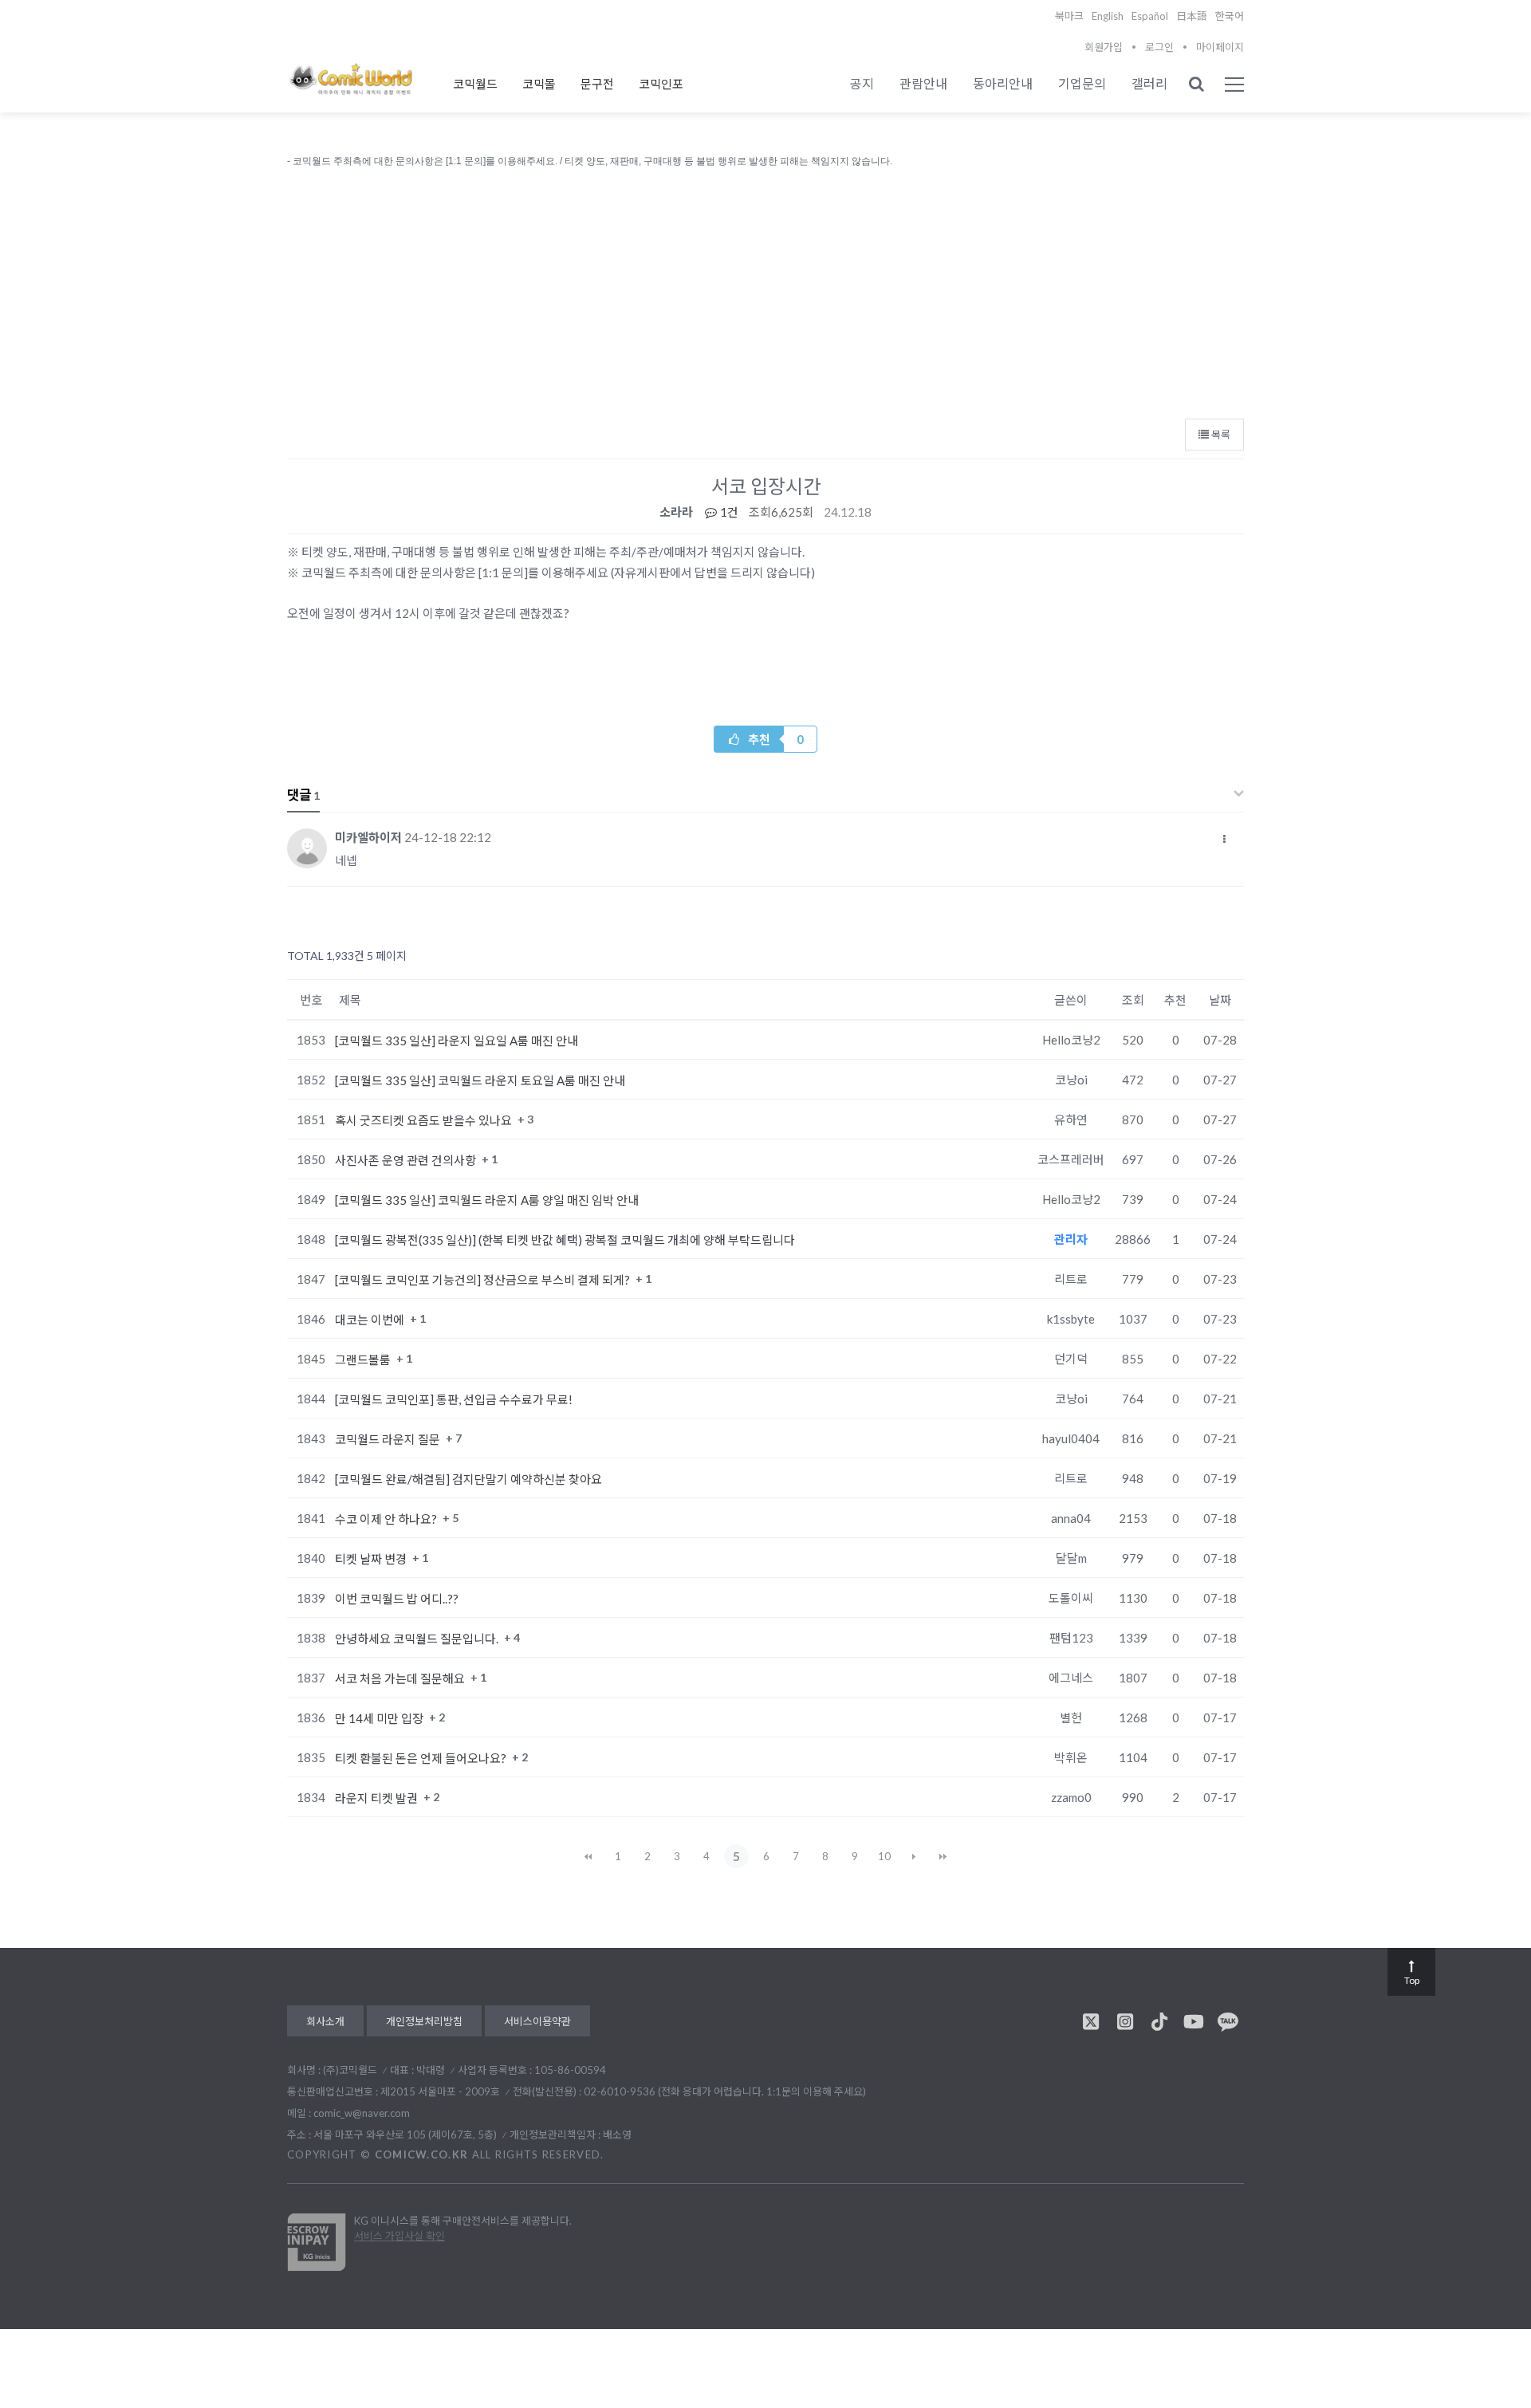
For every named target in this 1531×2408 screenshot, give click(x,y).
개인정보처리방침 (424, 2021)
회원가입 (1104, 47)
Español (1150, 16)
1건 (728, 512)
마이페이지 (1220, 47)
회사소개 (325, 2021)
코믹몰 (539, 84)
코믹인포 (661, 84)
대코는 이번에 (371, 1320)
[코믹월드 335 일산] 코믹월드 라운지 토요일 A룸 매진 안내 (480, 1080)
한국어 (1230, 16)
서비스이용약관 (537, 2021)
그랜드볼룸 (364, 1359)
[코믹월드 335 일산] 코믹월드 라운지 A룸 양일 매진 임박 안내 (487, 1200)
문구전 (597, 84)
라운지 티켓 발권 (378, 1798)
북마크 (1069, 16)
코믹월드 (475, 84)
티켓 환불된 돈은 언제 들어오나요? (422, 1758)
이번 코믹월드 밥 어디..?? (397, 1599)
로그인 (1159, 47)
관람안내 (923, 83)
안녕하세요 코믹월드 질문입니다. (418, 1639)
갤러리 (1149, 83)
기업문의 (1082, 83)
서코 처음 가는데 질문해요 (401, 1678)
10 (884, 1856)
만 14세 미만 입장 (380, 1718)
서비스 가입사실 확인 (399, 2236)
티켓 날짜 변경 (372, 1559)
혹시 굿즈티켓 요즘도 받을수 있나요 (425, 1120)
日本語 (1192, 16)
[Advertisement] (765, 289)
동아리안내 (1003, 83)
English (1108, 16)
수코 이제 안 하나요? (387, 1519)
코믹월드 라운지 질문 (389, 1439)
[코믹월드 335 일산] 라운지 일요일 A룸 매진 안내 (457, 1041)
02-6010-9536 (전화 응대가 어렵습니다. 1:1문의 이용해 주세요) (725, 2091)
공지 (862, 83)
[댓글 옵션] (1225, 839)
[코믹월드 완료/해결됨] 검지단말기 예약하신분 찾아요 (468, 1479)
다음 (914, 1856)
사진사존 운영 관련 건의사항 (407, 1160)
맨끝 (943, 1856)
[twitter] (1091, 2021)
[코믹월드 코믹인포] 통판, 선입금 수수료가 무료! (454, 1399)
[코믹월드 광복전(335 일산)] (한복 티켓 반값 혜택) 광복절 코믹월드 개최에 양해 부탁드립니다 (565, 1240)
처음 (588, 1856)
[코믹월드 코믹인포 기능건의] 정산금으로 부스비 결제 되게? (484, 1280)
